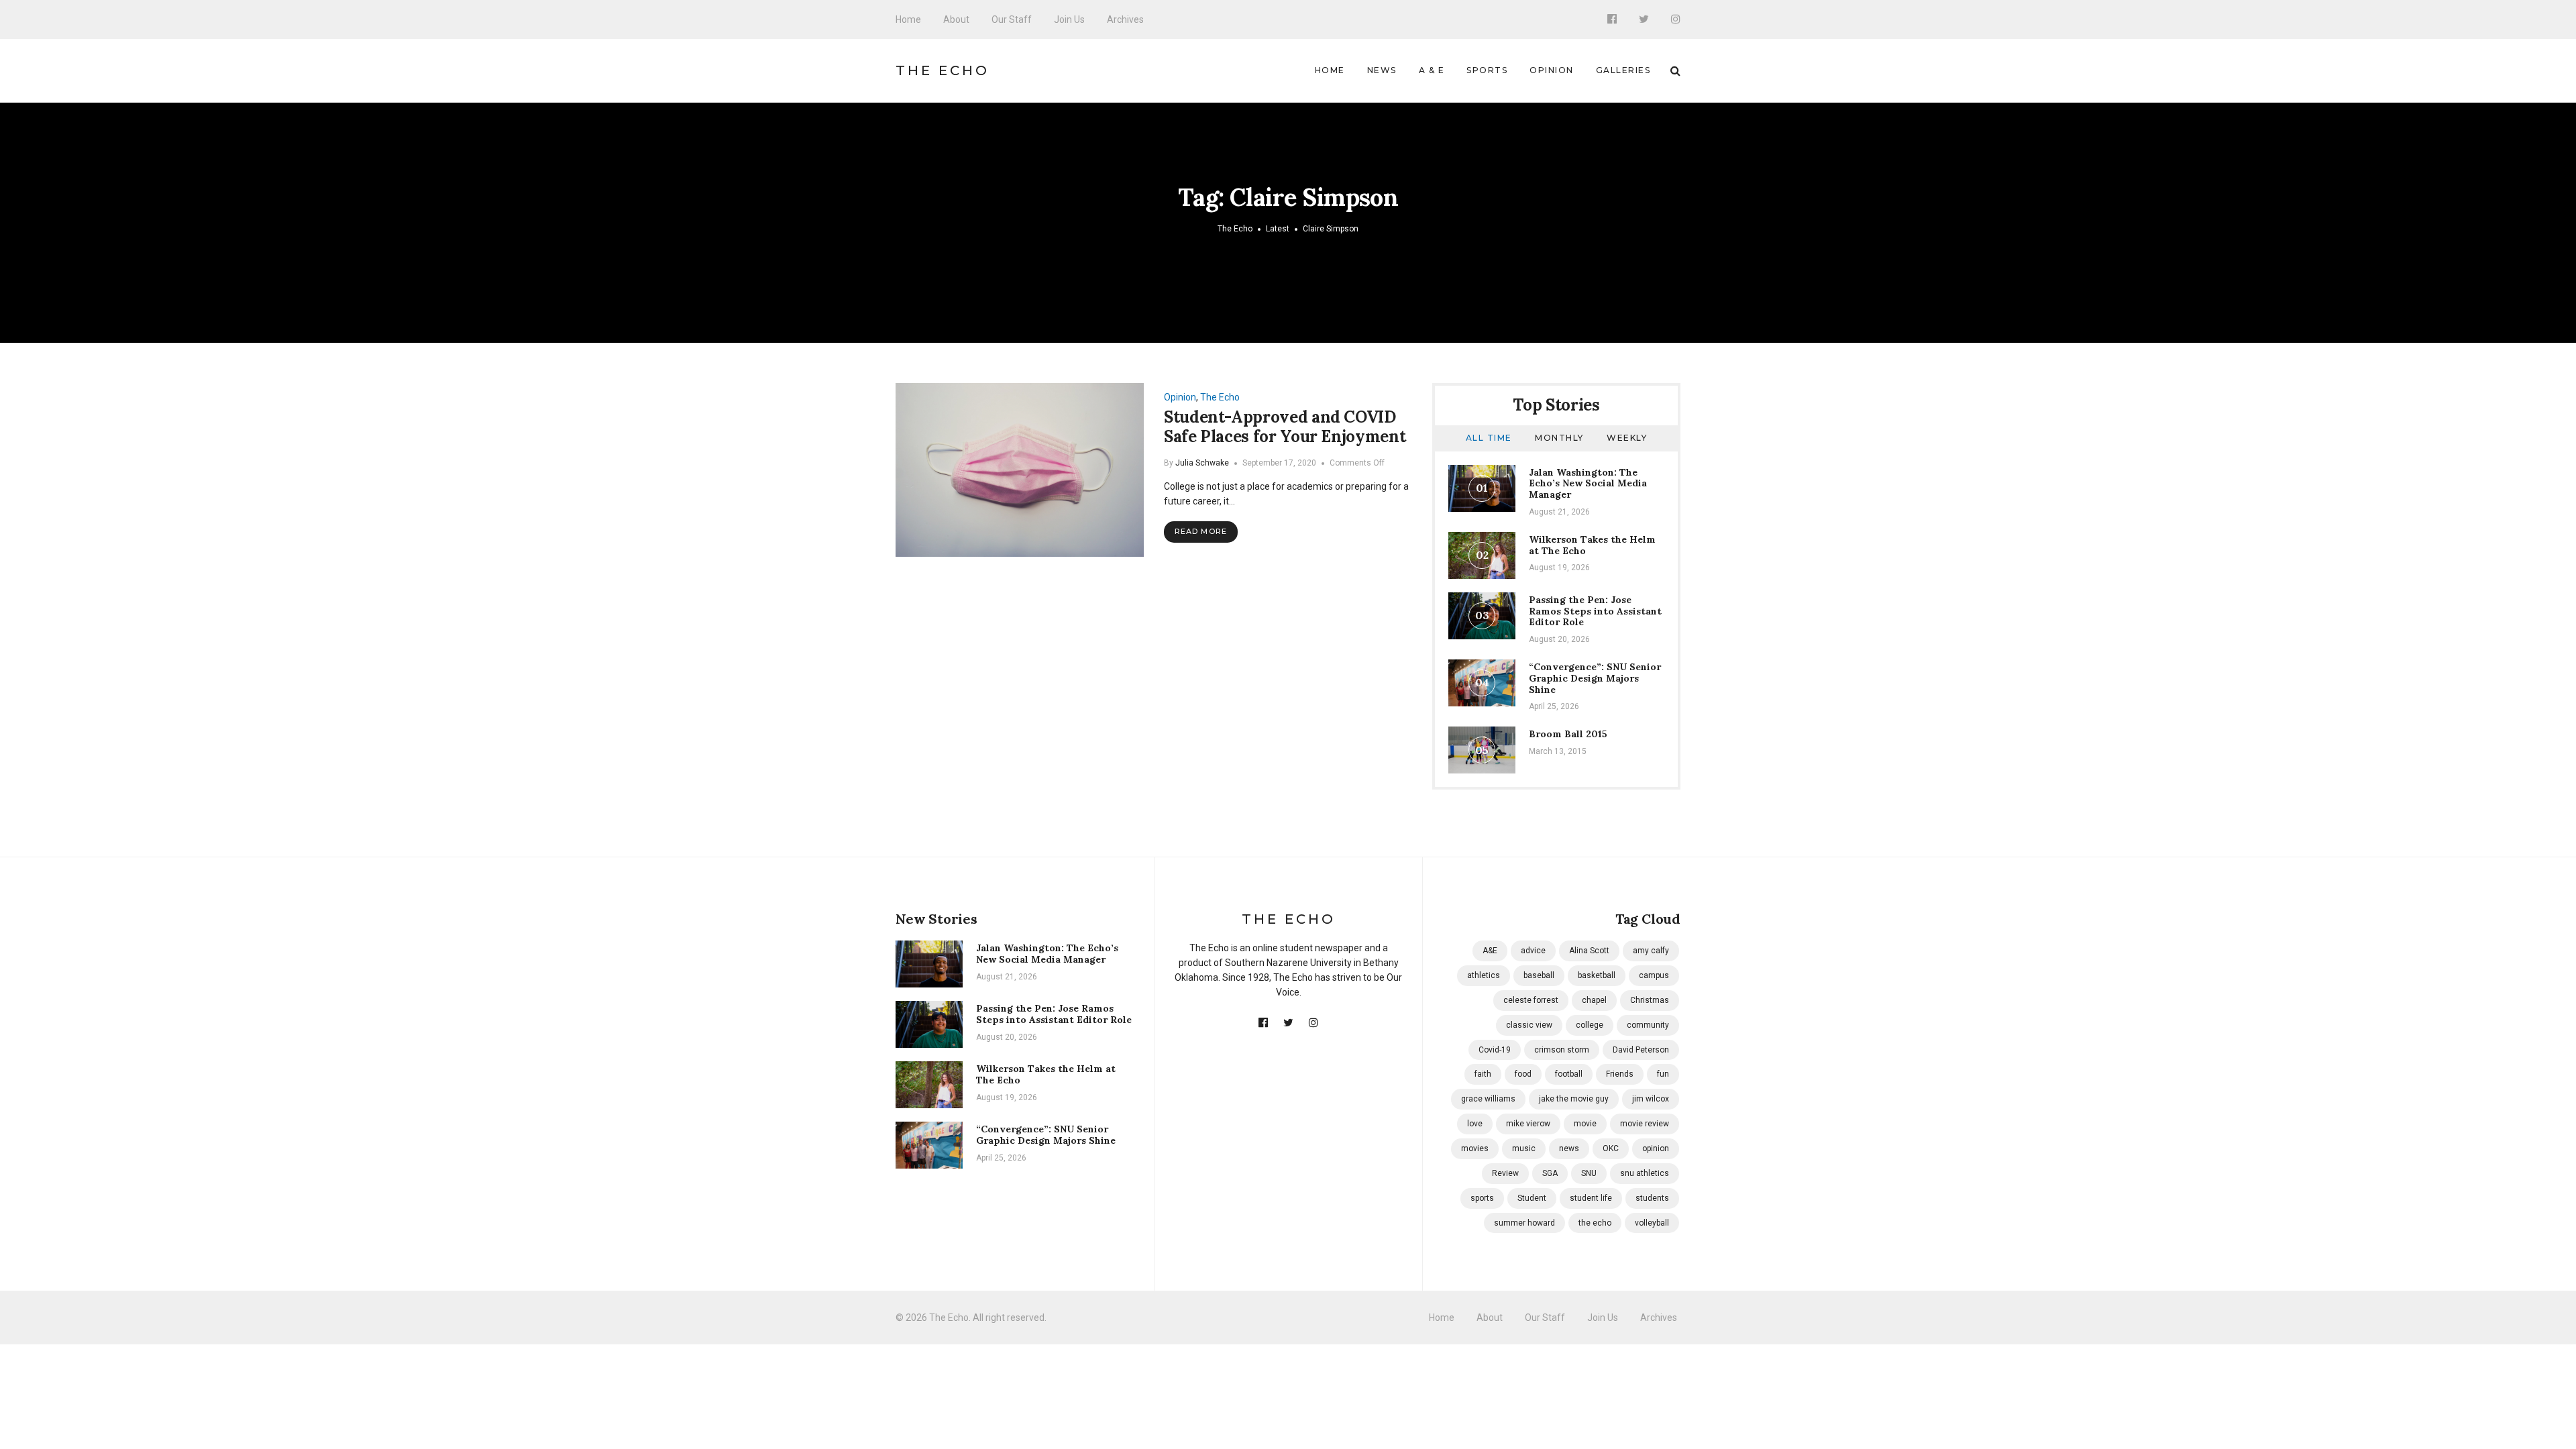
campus (1654, 975)
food (1523, 1074)
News (1382, 70)
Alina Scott (1589, 951)
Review (1505, 1173)
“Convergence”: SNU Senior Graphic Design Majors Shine (1595, 678)
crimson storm (1562, 1050)
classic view (1529, 1025)
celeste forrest (1531, 1000)
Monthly (1559, 438)
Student (1532, 1198)
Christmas (1650, 1000)
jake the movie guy (1574, 1099)
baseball (1539, 975)
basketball (1597, 975)
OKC (1611, 1148)
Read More (1201, 531)
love (1475, 1124)
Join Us (1069, 19)
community (1648, 1025)
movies (1475, 1148)
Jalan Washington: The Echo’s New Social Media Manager (1588, 484)
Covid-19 (1495, 1050)
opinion (1656, 1148)
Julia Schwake (1202, 463)
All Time (1489, 438)
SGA (1550, 1173)
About (956, 19)
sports (1482, 1198)
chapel (1594, 1000)
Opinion (1552, 70)
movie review (1645, 1124)
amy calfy (1651, 951)
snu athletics (1645, 1173)
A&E (1490, 951)
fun (1663, 1074)
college (1590, 1025)
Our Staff (1012, 19)
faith (1483, 1074)
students (1652, 1198)
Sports (1487, 70)
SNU (1589, 1173)
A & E (1432, 70)
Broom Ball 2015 (1568, 734)
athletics (1484, 975)
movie (1585, 1124)
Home (908, 19)
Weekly (1627, 438)
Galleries (1623, 70)
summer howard (1524, 1223)
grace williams (1488, 1099)
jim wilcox (1651, 1099)
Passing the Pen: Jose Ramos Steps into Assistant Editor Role (1595, 611)
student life (1591, 1198)
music (1524, 1148)
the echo (1595, 1223)
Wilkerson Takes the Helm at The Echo (1592, 545)
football (1569, 1074)
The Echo (943, 70)
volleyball (1652, 1223)
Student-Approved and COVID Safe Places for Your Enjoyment (1285, 427)
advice (1533, 951)
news (1569, 1148)
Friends (1620, 1074)
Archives (1125, 19)
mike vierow (1528, 1124)
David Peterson (1641, 1050)
